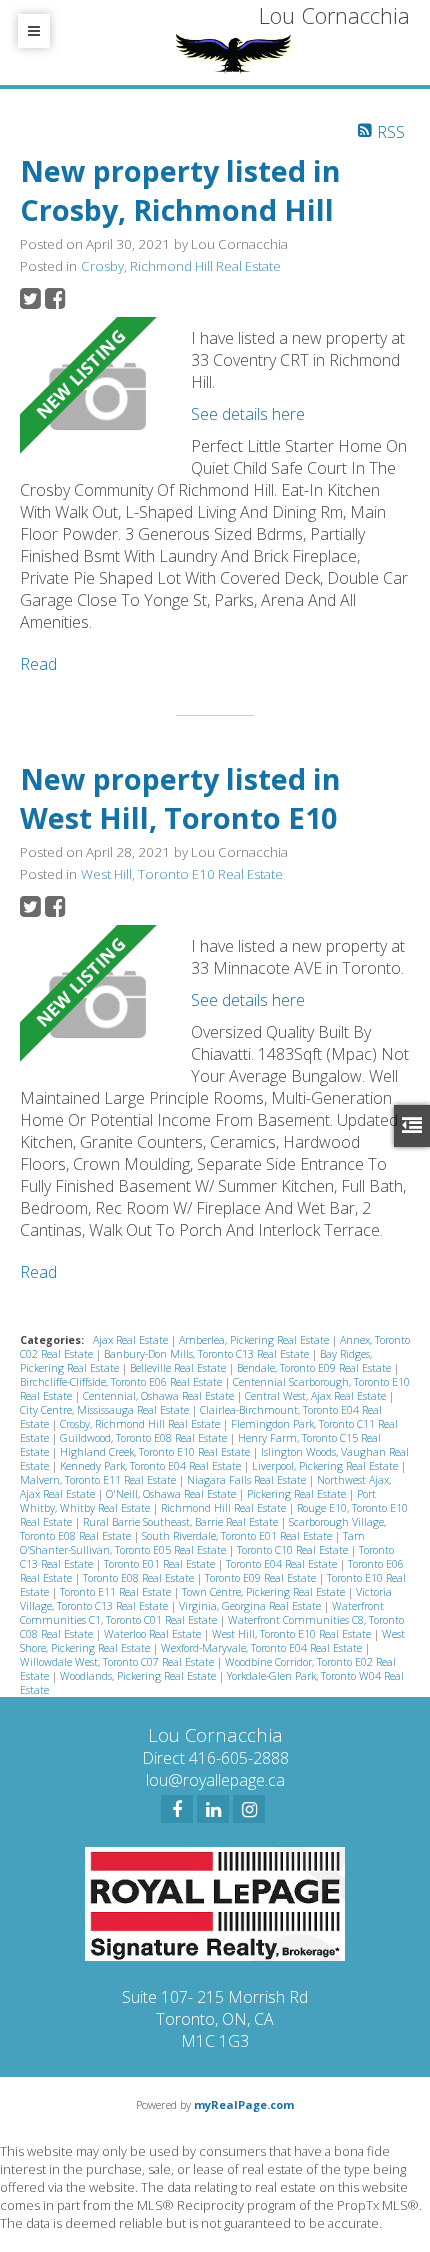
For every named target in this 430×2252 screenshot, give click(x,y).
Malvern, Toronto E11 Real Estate (99, 1480)
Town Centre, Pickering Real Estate (265, 1592)
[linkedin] (213, 1809)
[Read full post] (98, 397)
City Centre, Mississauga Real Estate (106, 1410)
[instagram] (249, 1809)
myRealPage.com (244, 2104)
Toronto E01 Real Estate (161, 1564)
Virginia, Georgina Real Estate (251, 1606)
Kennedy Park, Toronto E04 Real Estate (152, 1466)
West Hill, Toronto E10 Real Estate (182, 874)
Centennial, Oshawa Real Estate (160, 1396)
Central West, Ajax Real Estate (317, 1396)
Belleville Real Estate (179, 1368)
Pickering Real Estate (298, 1494)
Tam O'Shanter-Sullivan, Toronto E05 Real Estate (192, 1543)
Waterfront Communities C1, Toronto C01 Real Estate (202, 1613)
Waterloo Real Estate (154, 1634)
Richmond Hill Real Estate (225, 1508)
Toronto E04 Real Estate (283, 1564)
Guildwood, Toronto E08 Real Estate (145, 1438)
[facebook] (177, 1809)
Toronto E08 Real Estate (140, 1578)
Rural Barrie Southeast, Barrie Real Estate (182, 1522)
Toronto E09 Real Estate (262, 1578)
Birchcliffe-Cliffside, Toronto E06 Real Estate (122, 1382)
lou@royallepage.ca (215, 1780)
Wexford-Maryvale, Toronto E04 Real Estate (263, 1648)
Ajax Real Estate (132, 1340)
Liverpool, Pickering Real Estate (326, 1466)
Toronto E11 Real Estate (117, 1592)
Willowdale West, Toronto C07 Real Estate (118, 1662)
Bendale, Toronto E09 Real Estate (315, 1368)
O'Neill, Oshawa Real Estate (172, 1494)
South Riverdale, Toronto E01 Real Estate (238, 1536)
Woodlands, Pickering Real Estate (139, 1676)
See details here (248, 414)
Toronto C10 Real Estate (294, 1550)
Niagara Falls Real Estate (248, 1480)
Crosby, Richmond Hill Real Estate (181, 266)
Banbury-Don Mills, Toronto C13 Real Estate (208, 1354)
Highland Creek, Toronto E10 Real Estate (156, 1452)
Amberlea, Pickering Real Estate (255, 1340)
